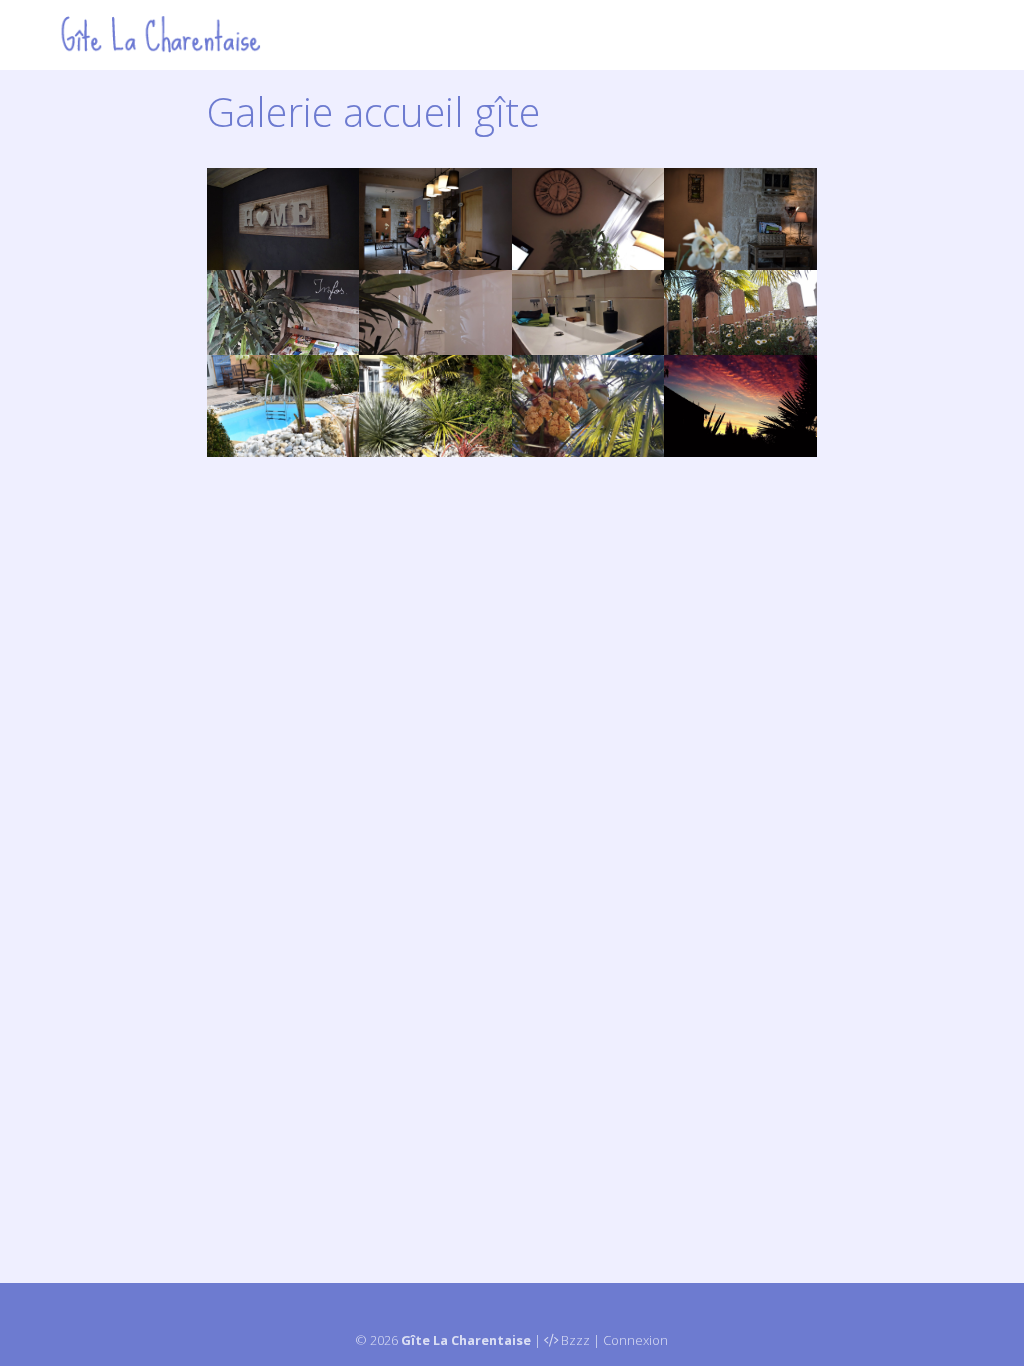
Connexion (635, 1340)
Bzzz (575, 1340)
